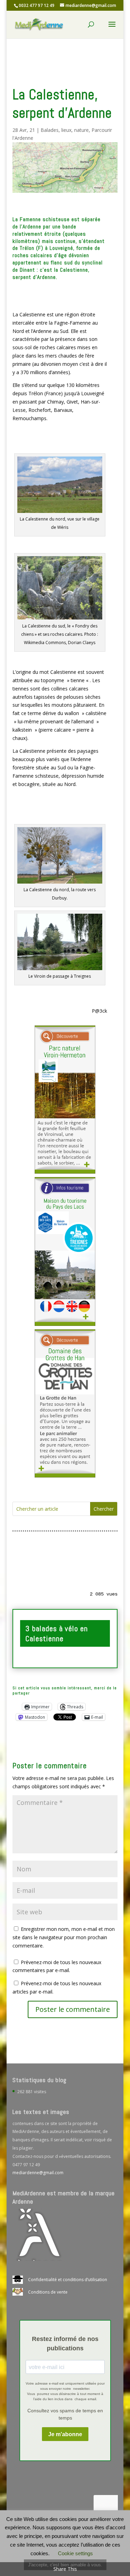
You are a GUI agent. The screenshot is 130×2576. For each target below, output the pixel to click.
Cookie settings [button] (75, 2553)
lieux (66, 130)
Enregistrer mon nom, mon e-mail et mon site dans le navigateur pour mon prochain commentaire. (64, 1937)
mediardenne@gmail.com (38, 2173)
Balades (50, 130)
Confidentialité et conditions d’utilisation (68, 2280)
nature (81, 130)
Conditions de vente (48, 2292)
